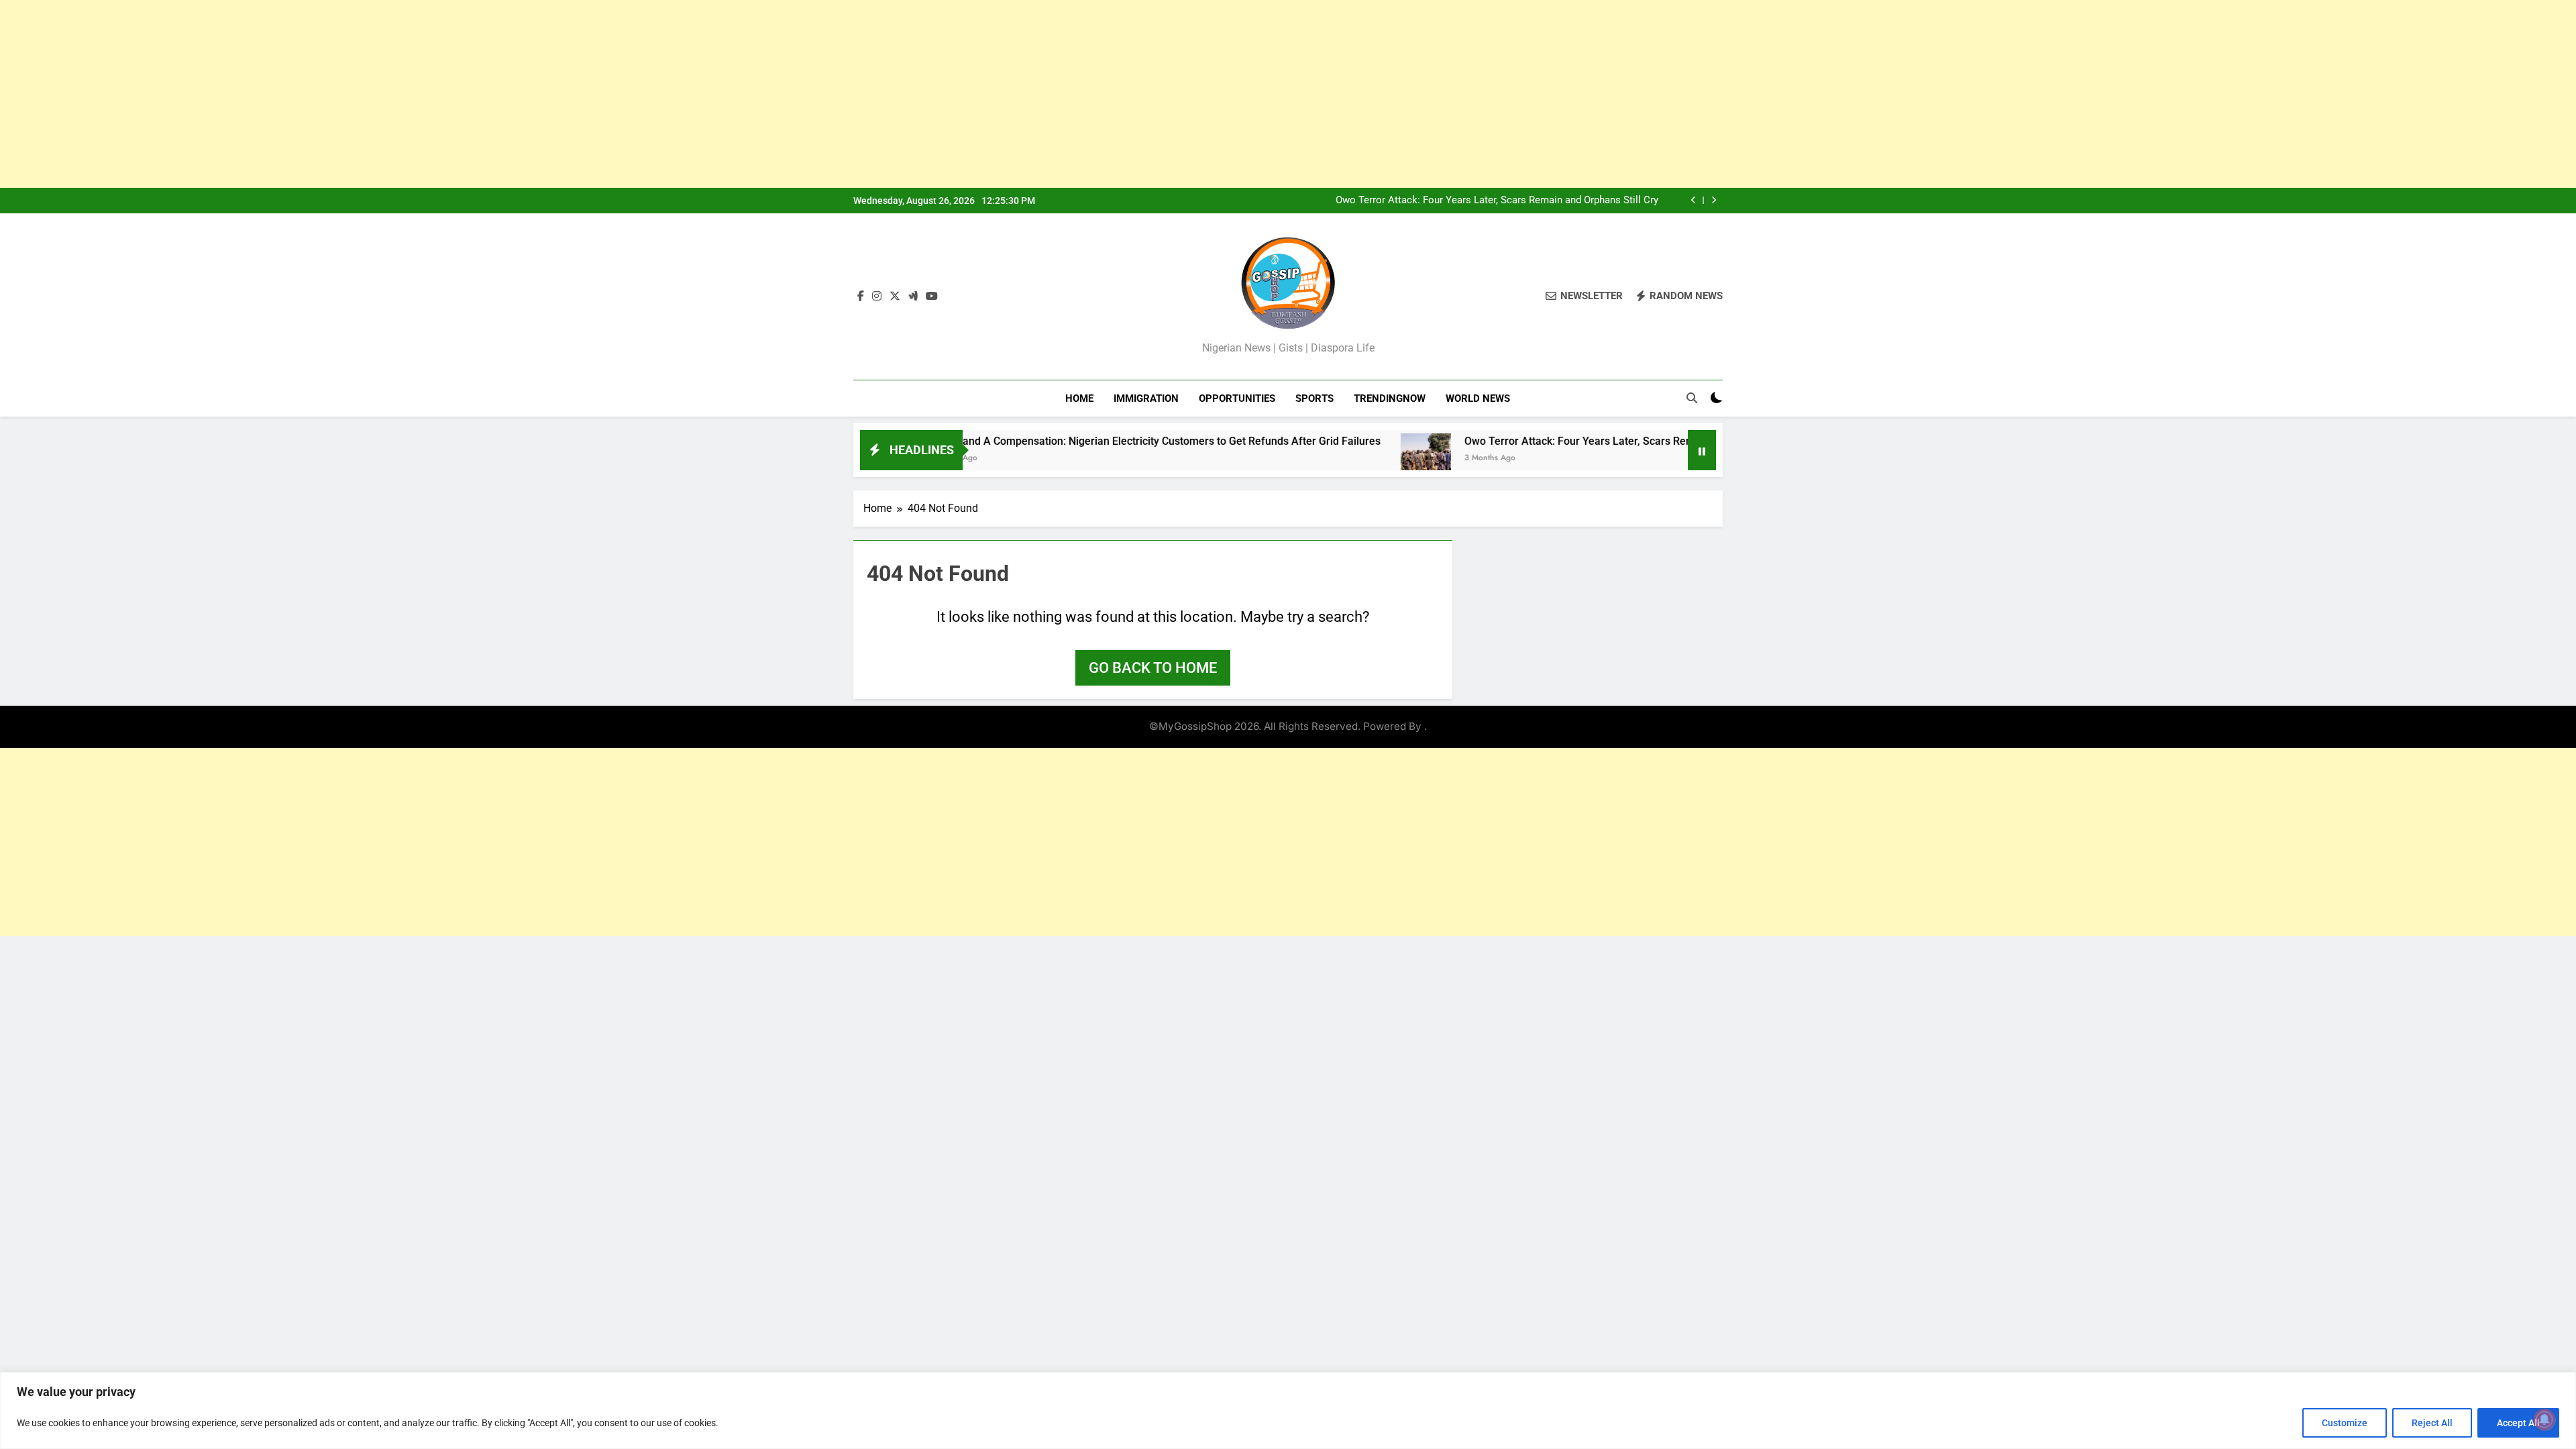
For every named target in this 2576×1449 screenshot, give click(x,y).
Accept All (2518, 1423)
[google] (913, 297)
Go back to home (1153, 668)
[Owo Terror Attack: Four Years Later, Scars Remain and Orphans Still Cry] (1349, 459)
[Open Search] (1692, 398)
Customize (2345, 1423)
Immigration (1146, 398)
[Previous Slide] (1694, 200)
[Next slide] (1714, 200)
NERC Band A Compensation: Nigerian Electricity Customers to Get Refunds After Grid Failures (1077, 441)
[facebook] (861, 297)
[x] (895, 297)
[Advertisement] (402, 94)
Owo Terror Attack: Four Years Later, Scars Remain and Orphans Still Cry (1497, 201)
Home (1079, 398)
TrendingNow (1390, 398)
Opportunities (1237, 398)
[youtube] (932, 297)
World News (1478, 398)
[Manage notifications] (2544, 1419)
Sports (1314, 398)
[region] (1288, 1410)
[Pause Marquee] (1702, 450)
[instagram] (877, 297)
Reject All (2432, 1423)
